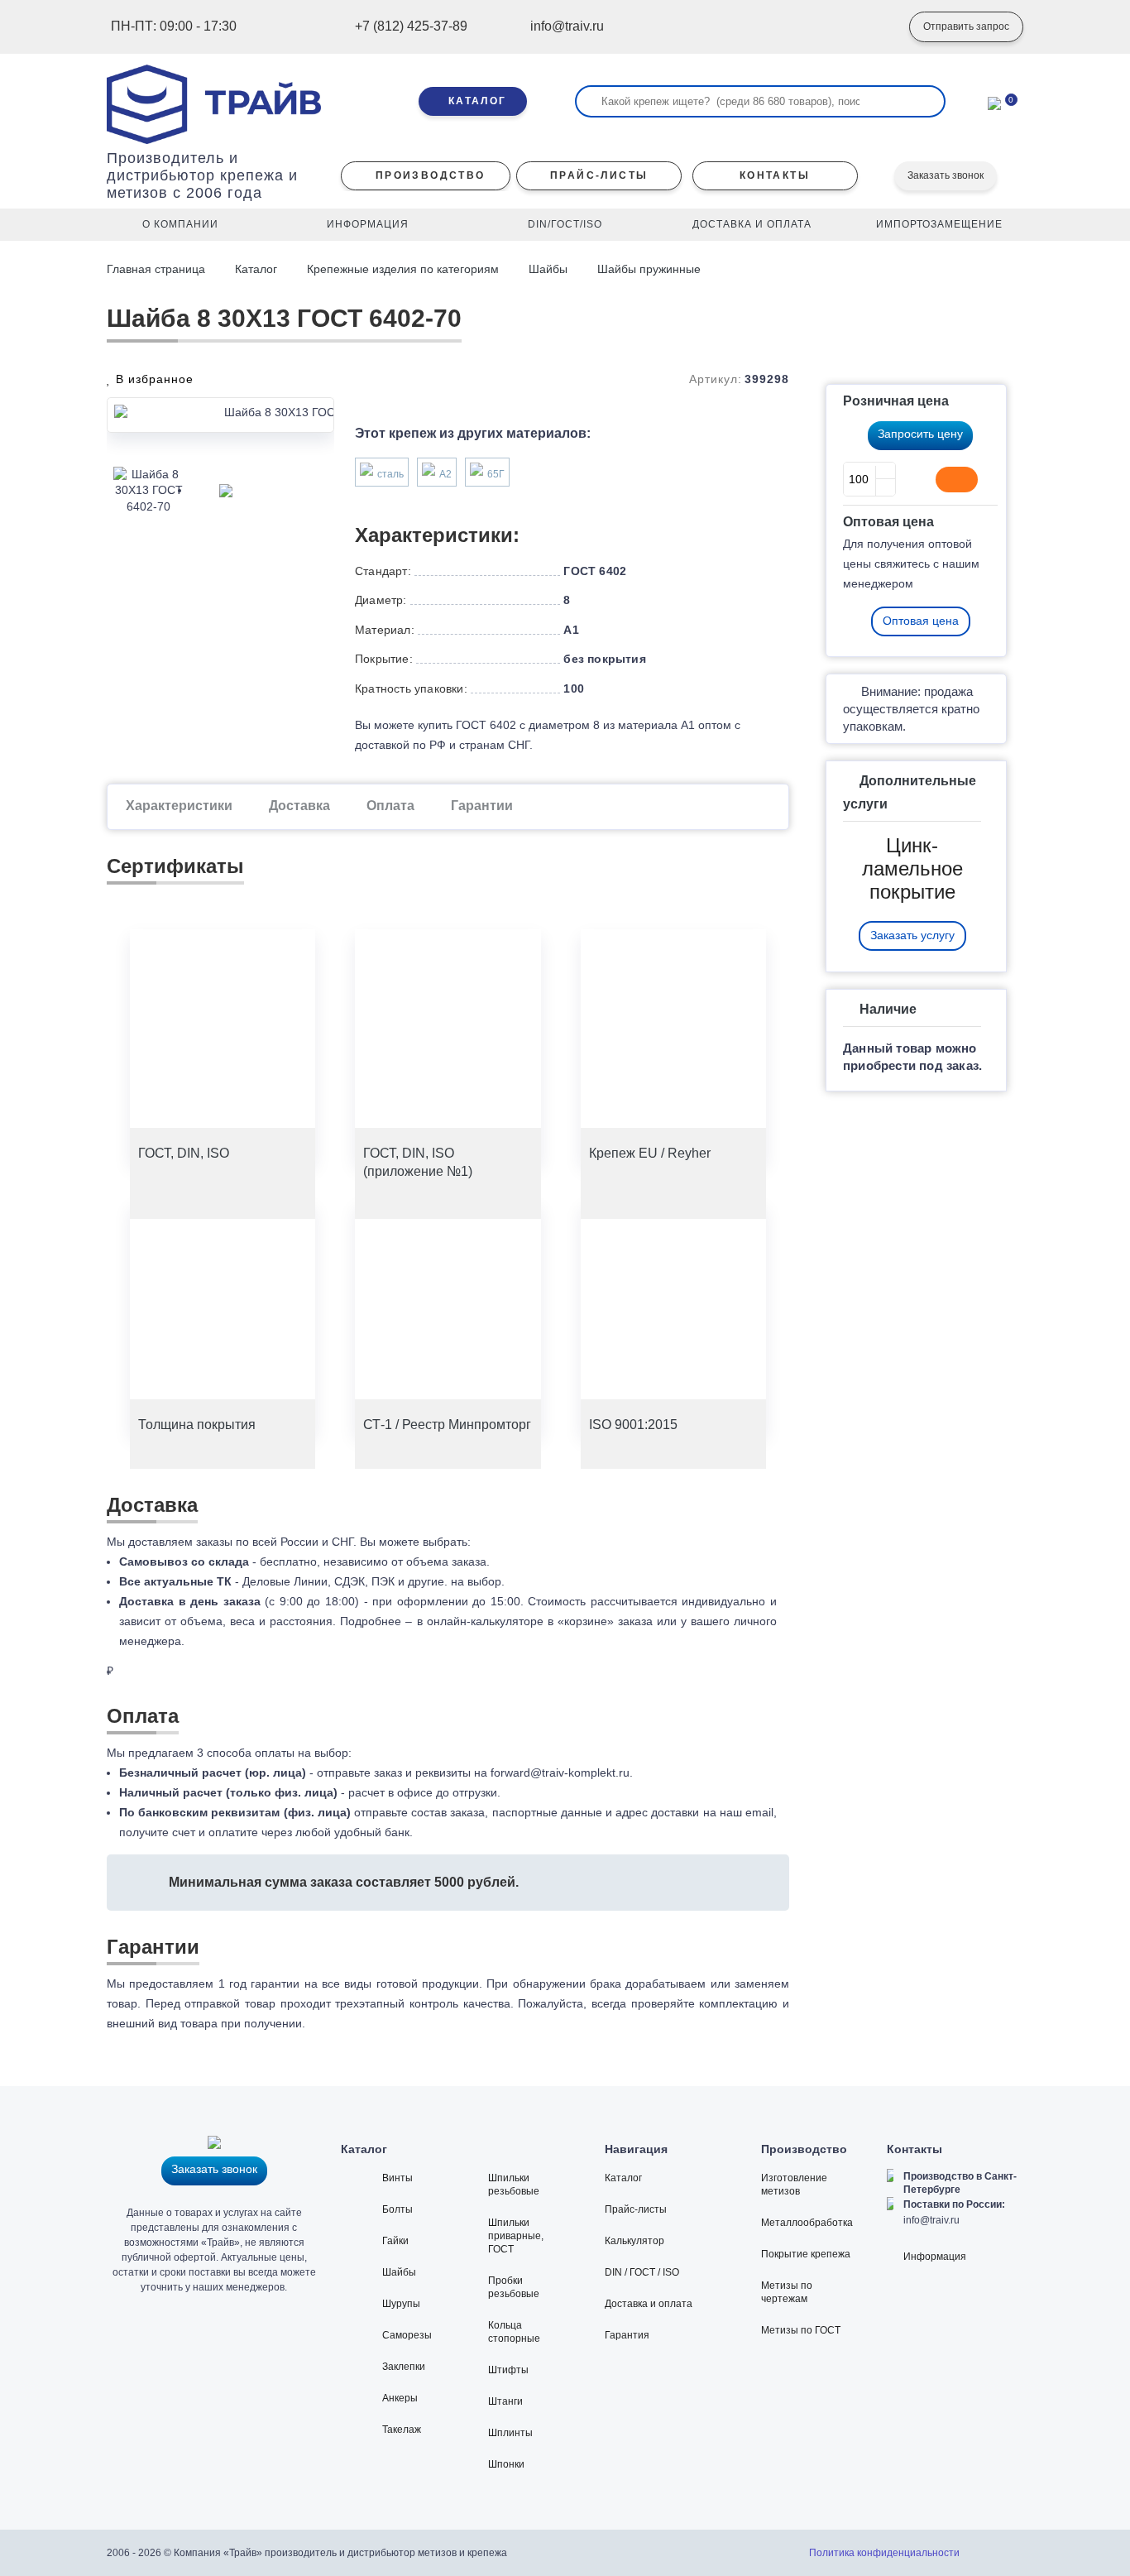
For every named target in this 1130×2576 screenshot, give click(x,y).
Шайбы (548, 269)
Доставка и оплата (649, 2304)
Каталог (256, 269)
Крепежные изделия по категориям (403, 269)
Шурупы (401, 2304)
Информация (935, 2257)
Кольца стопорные (514, 2332)
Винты (397, 2178)
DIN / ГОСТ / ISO (642, 2272)
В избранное (153, 379)
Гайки (395, 2241)
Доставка (299, 806)
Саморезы (407, 2335)
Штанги (505, 2401)
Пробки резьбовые (514, 2287)
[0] (994, 102)
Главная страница (158, 269)
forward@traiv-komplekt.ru (560, 1772)
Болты (397, 2209)
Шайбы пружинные (649, 269)
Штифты (508, 2370)
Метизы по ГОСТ (801, 2330)
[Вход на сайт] (872, 27)
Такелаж (402, 2430)
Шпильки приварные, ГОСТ (516, 2236)
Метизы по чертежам (787, 2292)
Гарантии (482, 806)
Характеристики (179, 806)
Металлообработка (807, 2223)
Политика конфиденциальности (884, 2553)
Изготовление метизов (794, 2185)
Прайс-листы (636, 2209)
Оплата (390, 806)
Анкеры (400, 2398)
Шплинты (510, 2433)
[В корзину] (957, 479)
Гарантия (627, 2335)
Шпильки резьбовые (514, 2185)
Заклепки (404, 2367)
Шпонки (506, 2464)
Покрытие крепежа (806, 2254)
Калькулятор (634, 2241)
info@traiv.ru (931, 2220)
